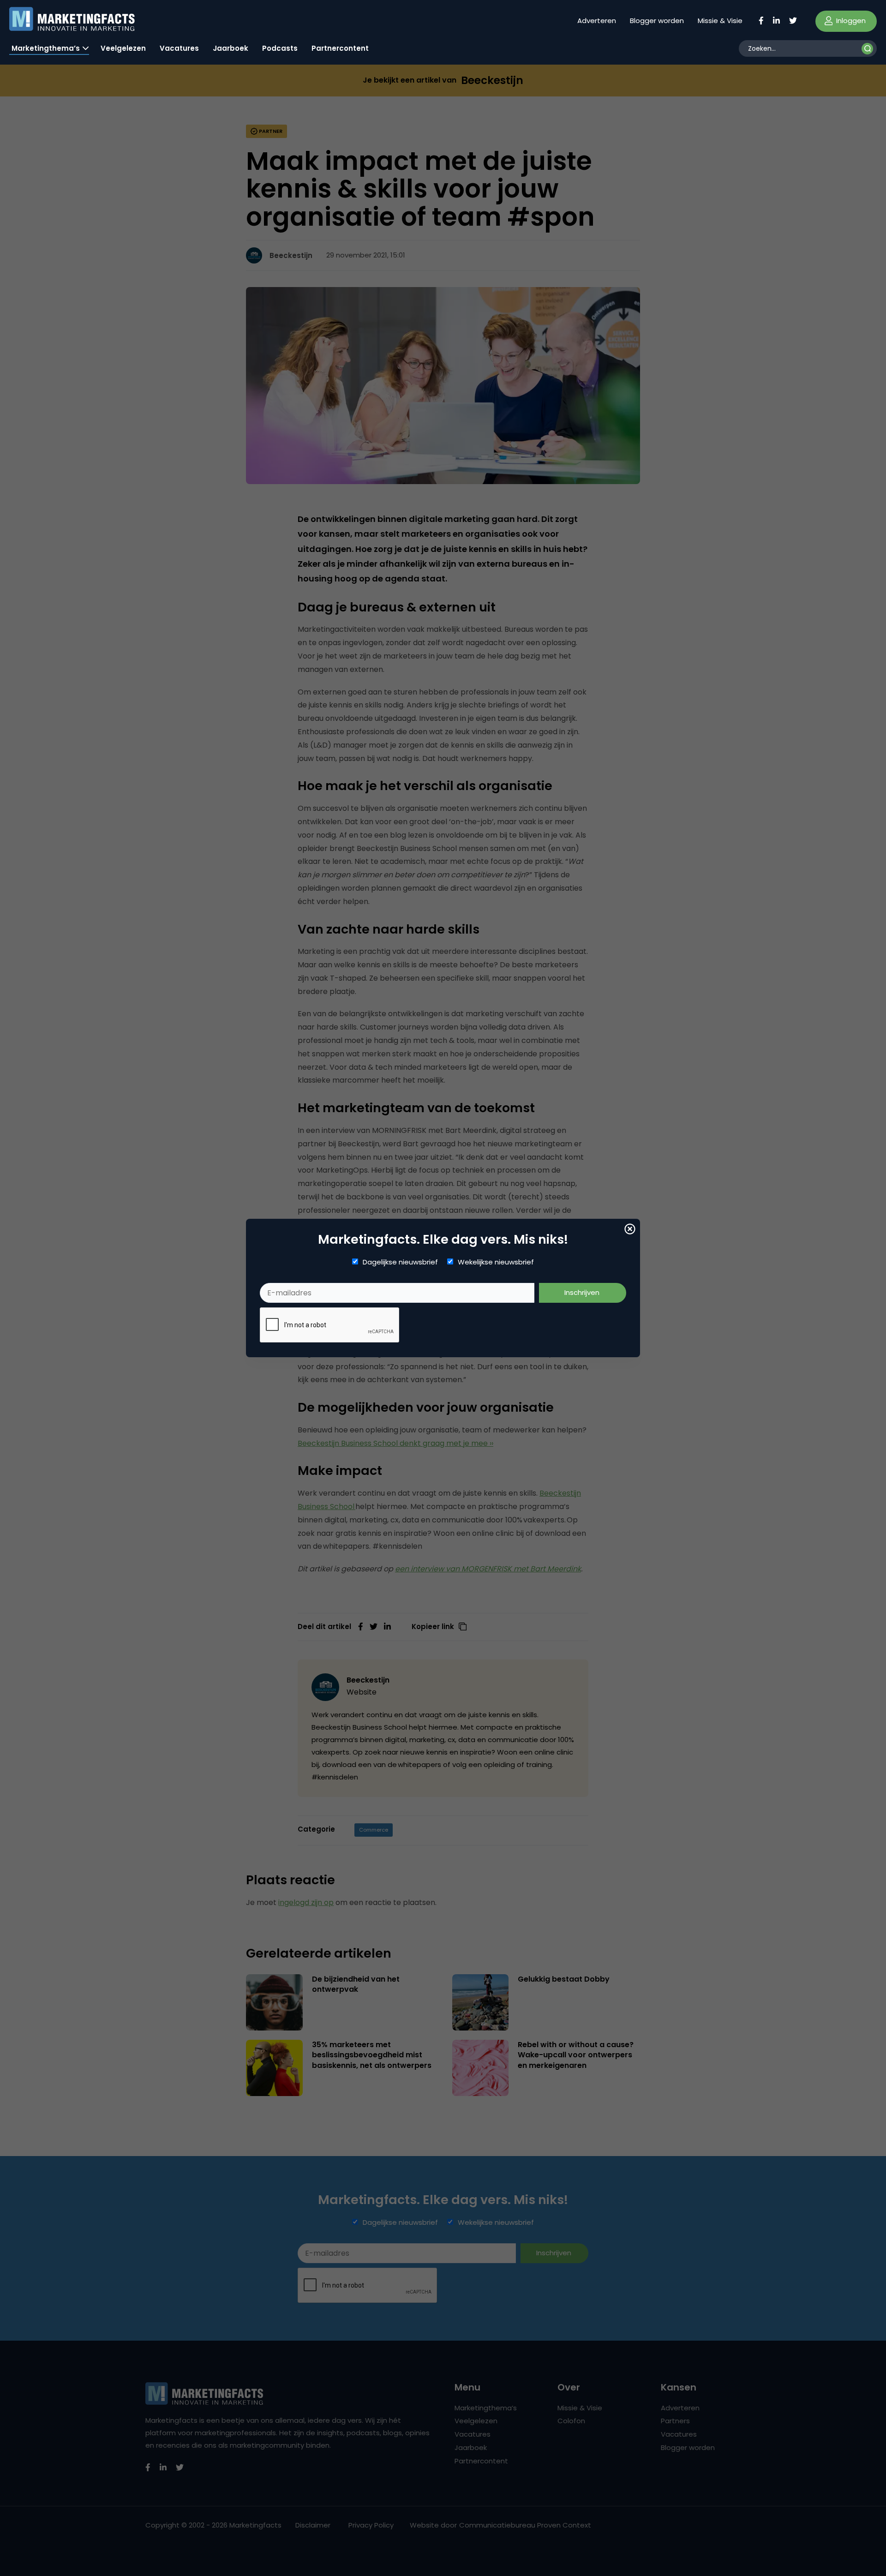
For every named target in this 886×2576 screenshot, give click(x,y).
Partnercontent (340, 48)
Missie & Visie (720, 21)
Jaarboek (230, 48)
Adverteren (597, 21)
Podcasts (280, 48)
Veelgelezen (123, 48)
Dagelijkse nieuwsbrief (400, 1262)
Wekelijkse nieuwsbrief (496, 1262)
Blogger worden (657, 21)
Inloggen (850, 21)
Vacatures (179, 48)
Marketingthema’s (46, 48)
